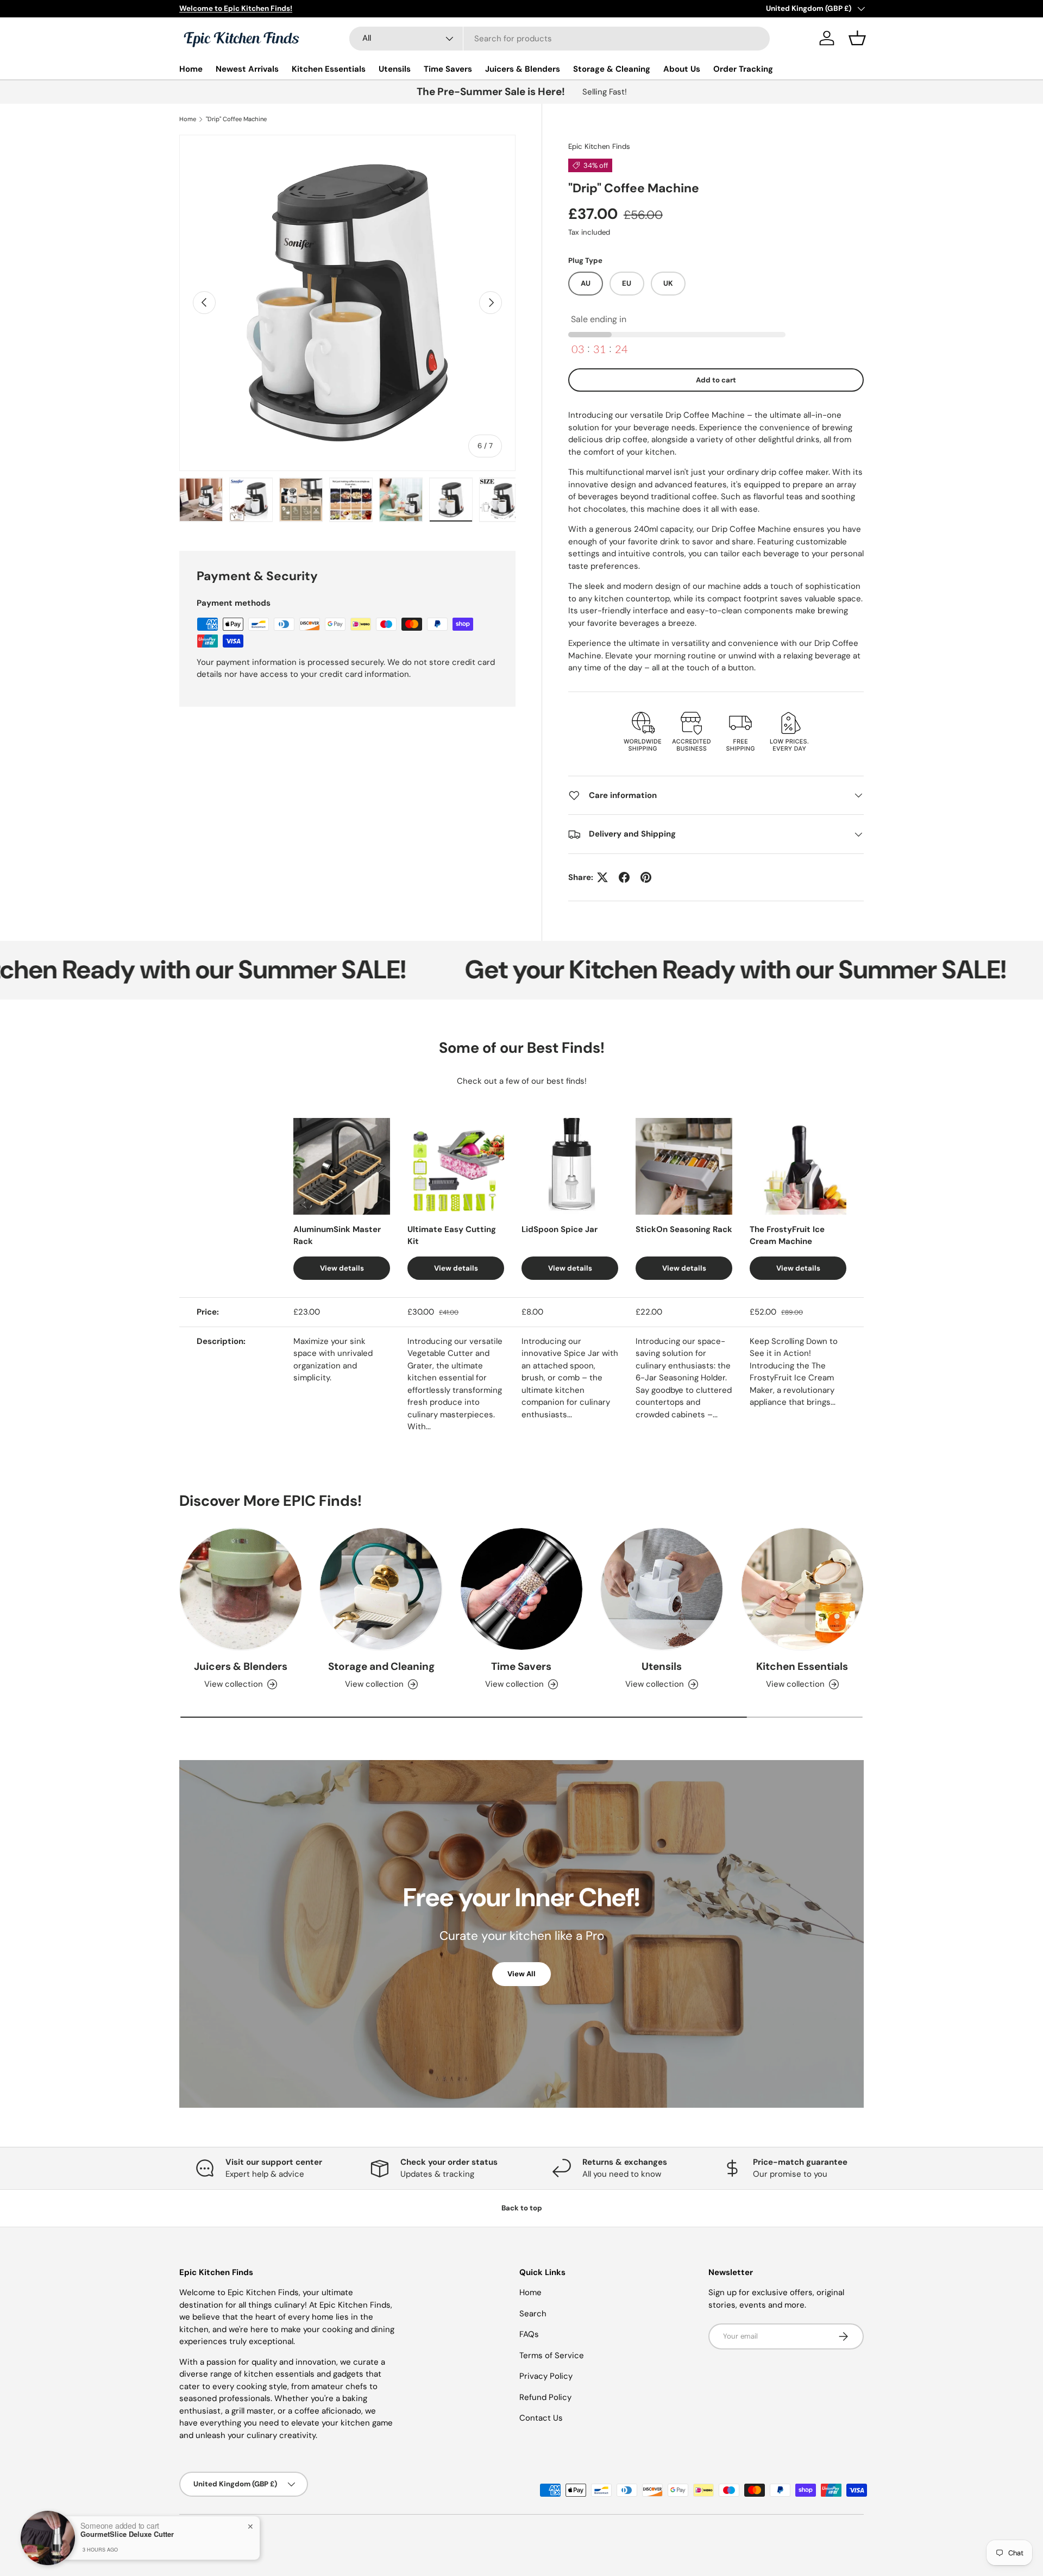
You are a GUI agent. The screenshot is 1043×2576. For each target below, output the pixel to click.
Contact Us (541, 2418)
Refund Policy (545, 2397)
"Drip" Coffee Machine (236, 119)
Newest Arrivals (247, 69)
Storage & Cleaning (612, 69)
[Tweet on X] (602, 877)
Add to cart (716, 380)
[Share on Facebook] (624, 877)
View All (521, 1974)
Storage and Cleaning (381, 1666)
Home (191, 69)
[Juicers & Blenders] (241, 1589)
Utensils (395, 69)
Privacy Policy (546, 2376)
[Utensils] (662, 1589)
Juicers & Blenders (523, 69)
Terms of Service (552, 2355)
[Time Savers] (521, 1589)
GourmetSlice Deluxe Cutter (127, 2534)
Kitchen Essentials (329, 69)
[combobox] (560, 39)
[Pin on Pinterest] (646, 877)
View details (342, 1268)
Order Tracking (743, 69)
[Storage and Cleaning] (381, 1589)
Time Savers (448, 69)
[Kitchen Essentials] (802, 1589)
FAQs (529, 2334)
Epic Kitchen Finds (599, 146)
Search (533, 2314)
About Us (682, 69)
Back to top (522, 2208)
